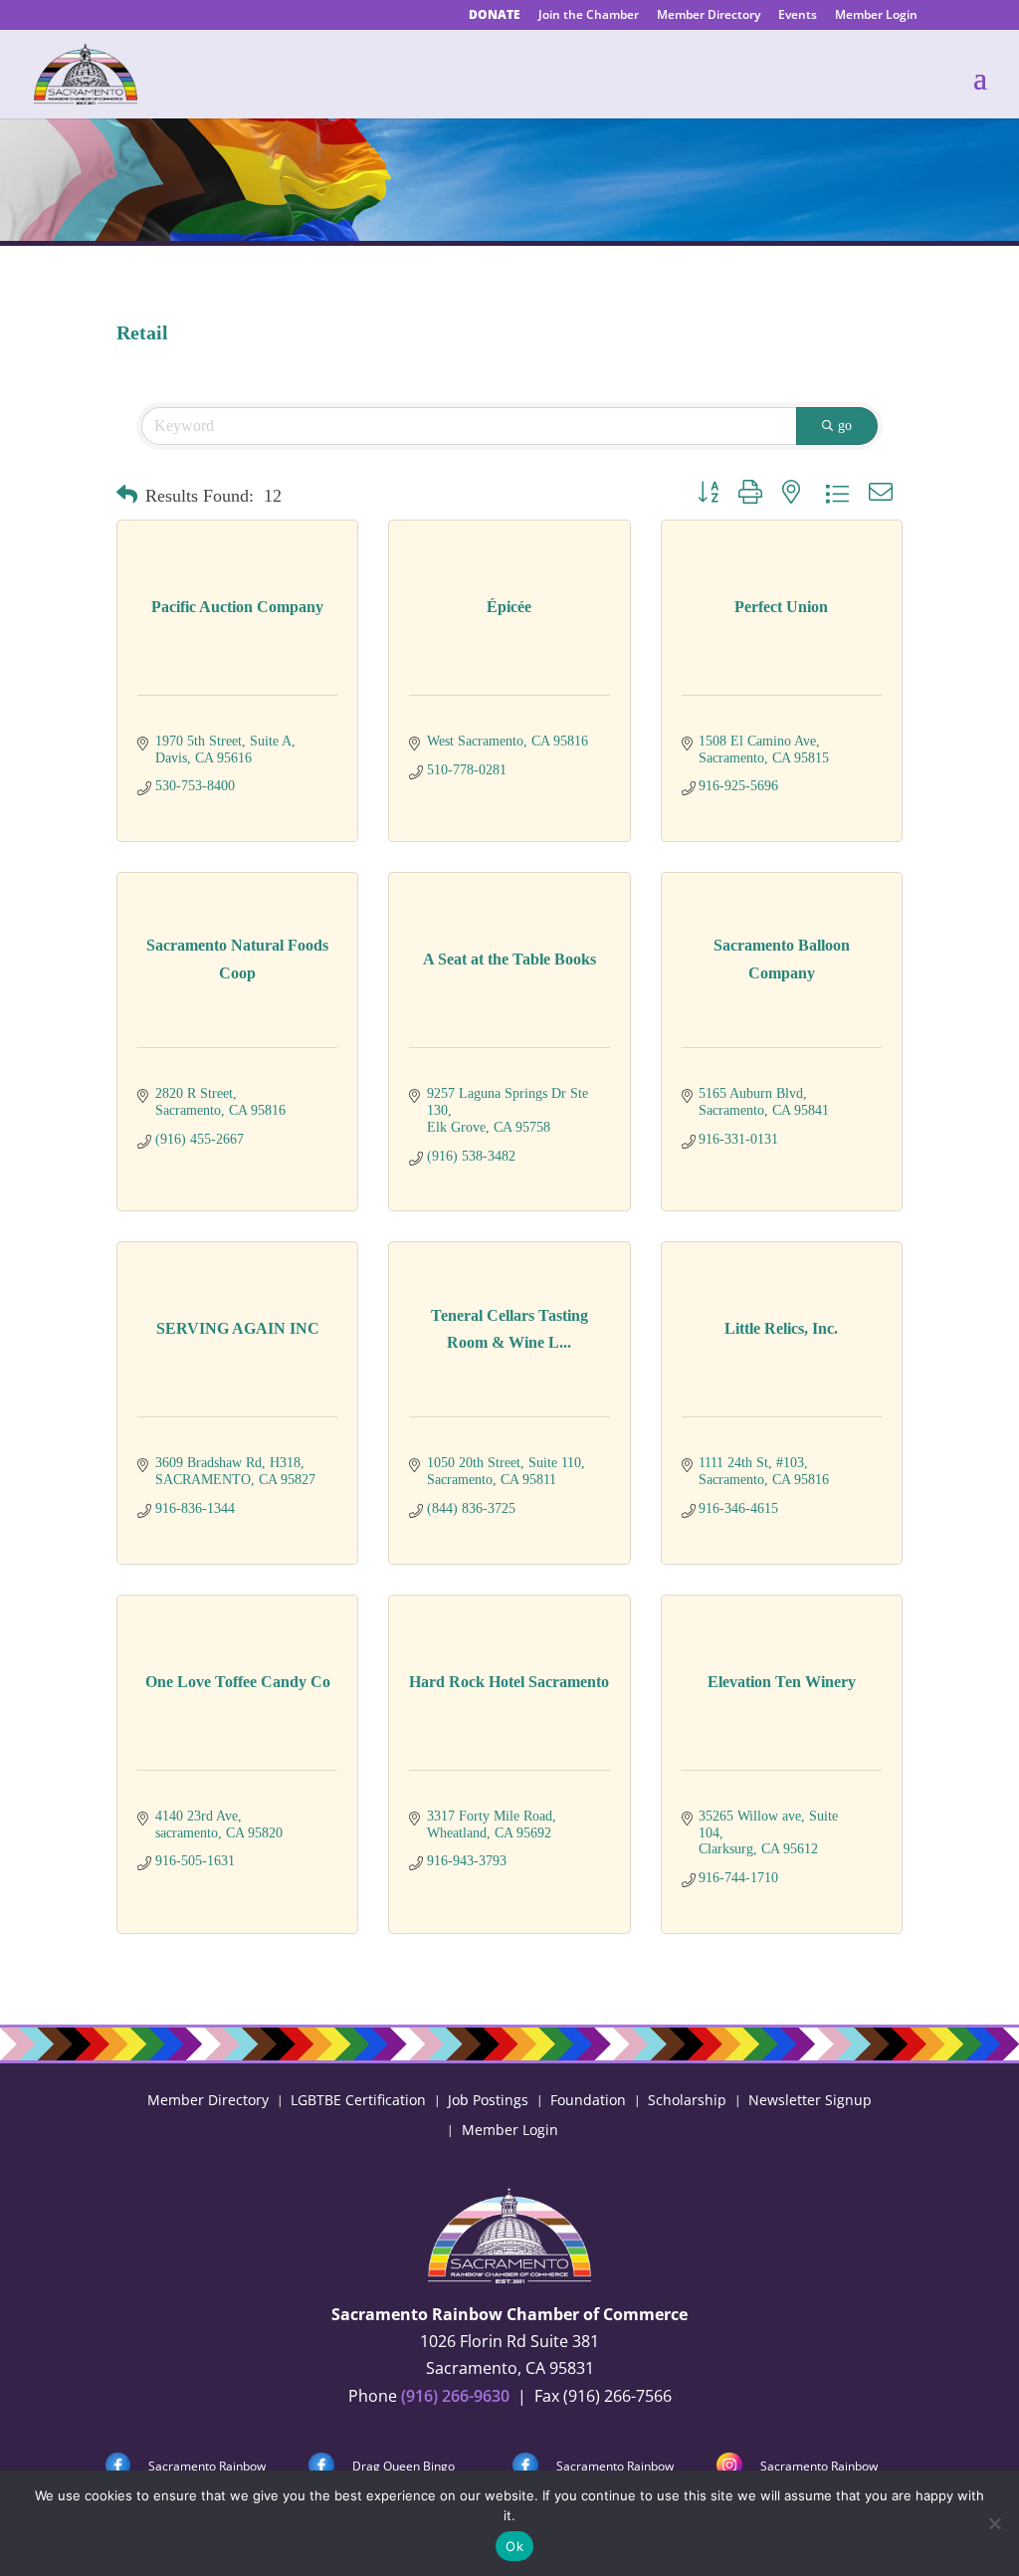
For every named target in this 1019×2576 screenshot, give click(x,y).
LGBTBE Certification (358, 2099)
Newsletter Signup (810, 2099)
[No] (994, 2523)
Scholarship (687, 2099)
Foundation (588, 2099)
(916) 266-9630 (455, 2396)
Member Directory (709, 16)
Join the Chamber (589, 16)
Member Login (876, 16)
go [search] (845, 426)
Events (798, 16)
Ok (514, 2546)
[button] (127, 496)
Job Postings (488, 2099)
